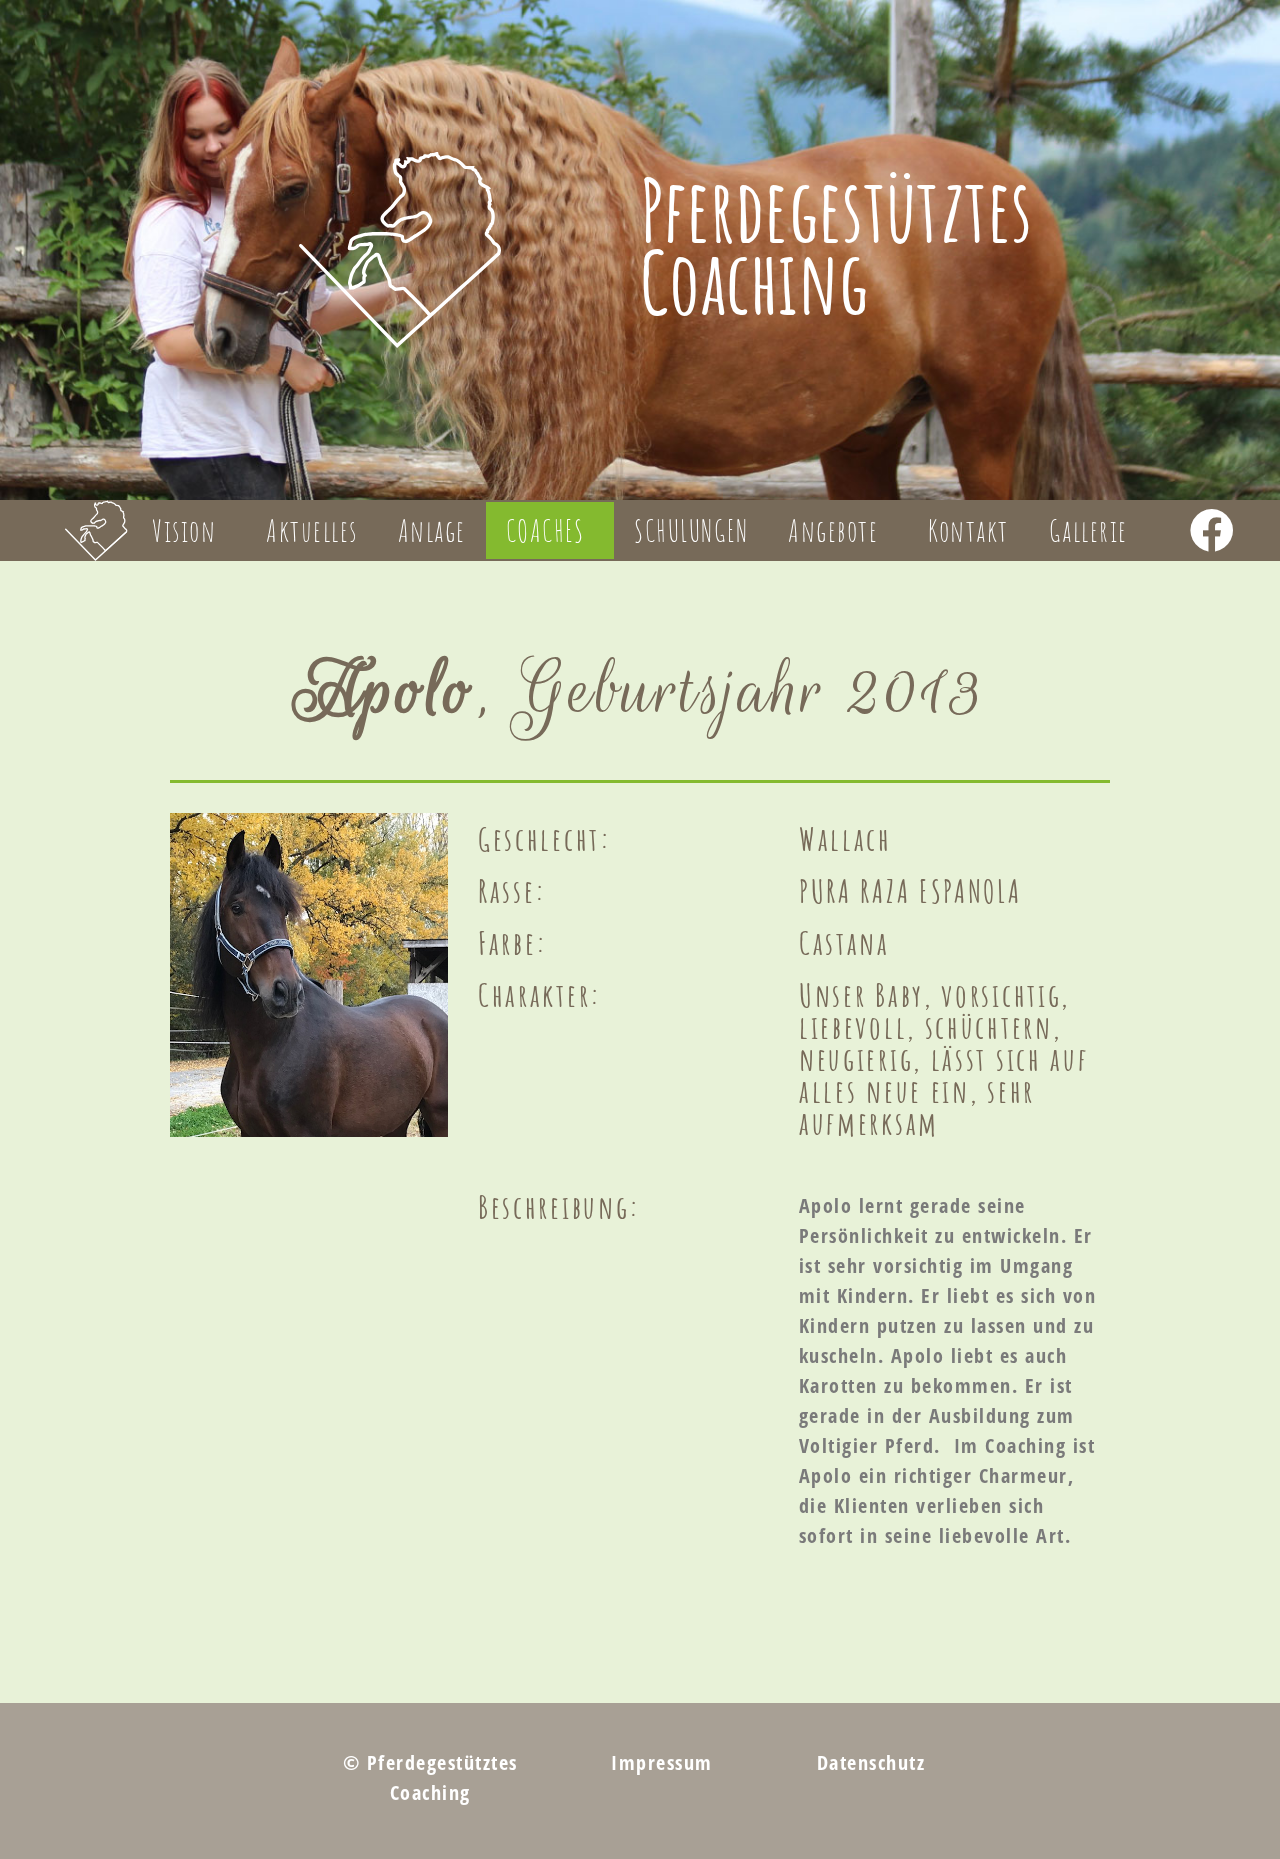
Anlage (432, 530)
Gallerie (1088, 530)
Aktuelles (312, 530)
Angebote (833, 530)
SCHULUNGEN (691, 530)
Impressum (662, 1762)
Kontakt (968, 530)
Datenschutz (871, 1762)
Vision (184, 530)
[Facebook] (1211, 530)
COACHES (545, 530)
